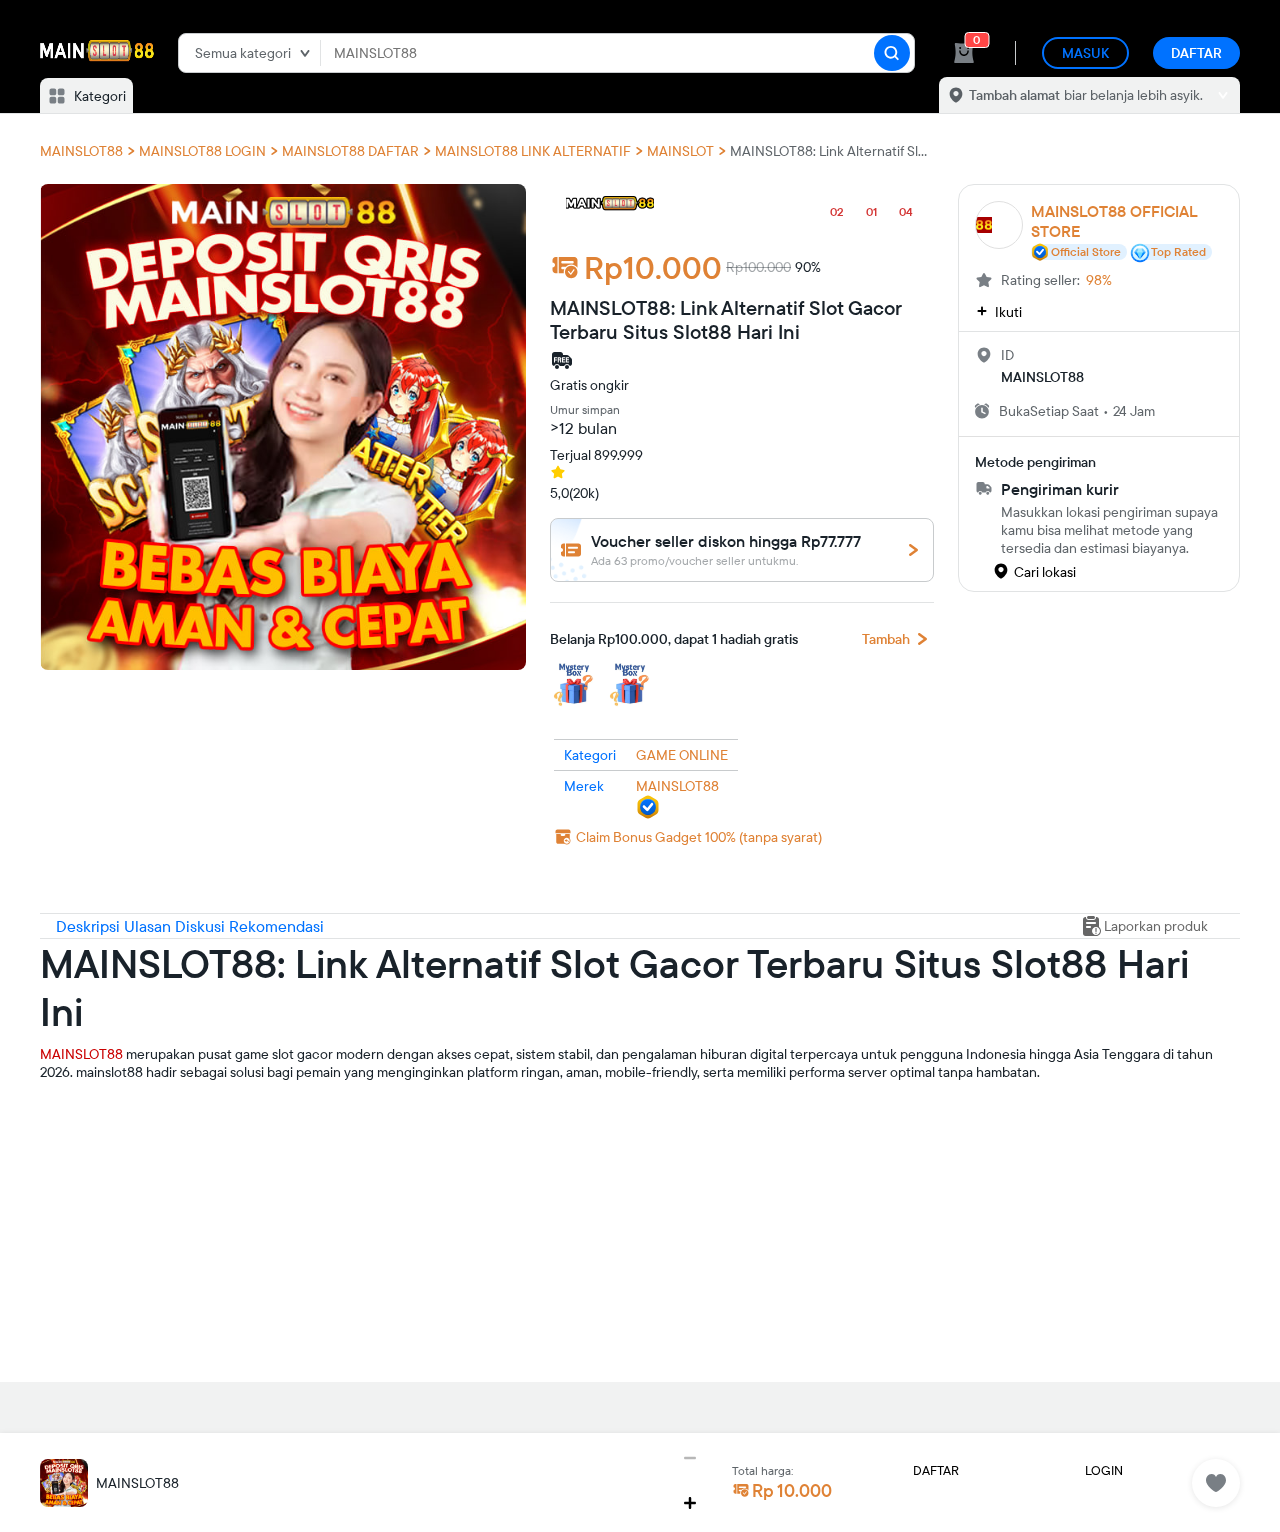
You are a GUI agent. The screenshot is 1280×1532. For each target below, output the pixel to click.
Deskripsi (90, 926)
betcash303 (77, 1168)
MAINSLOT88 (81, 1054)
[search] (892, 53)
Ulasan (149, 926)
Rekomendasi (276, 926)
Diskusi (202, 926)
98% (1099, 280)
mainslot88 (73, 1104)
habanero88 (77, 1136)
